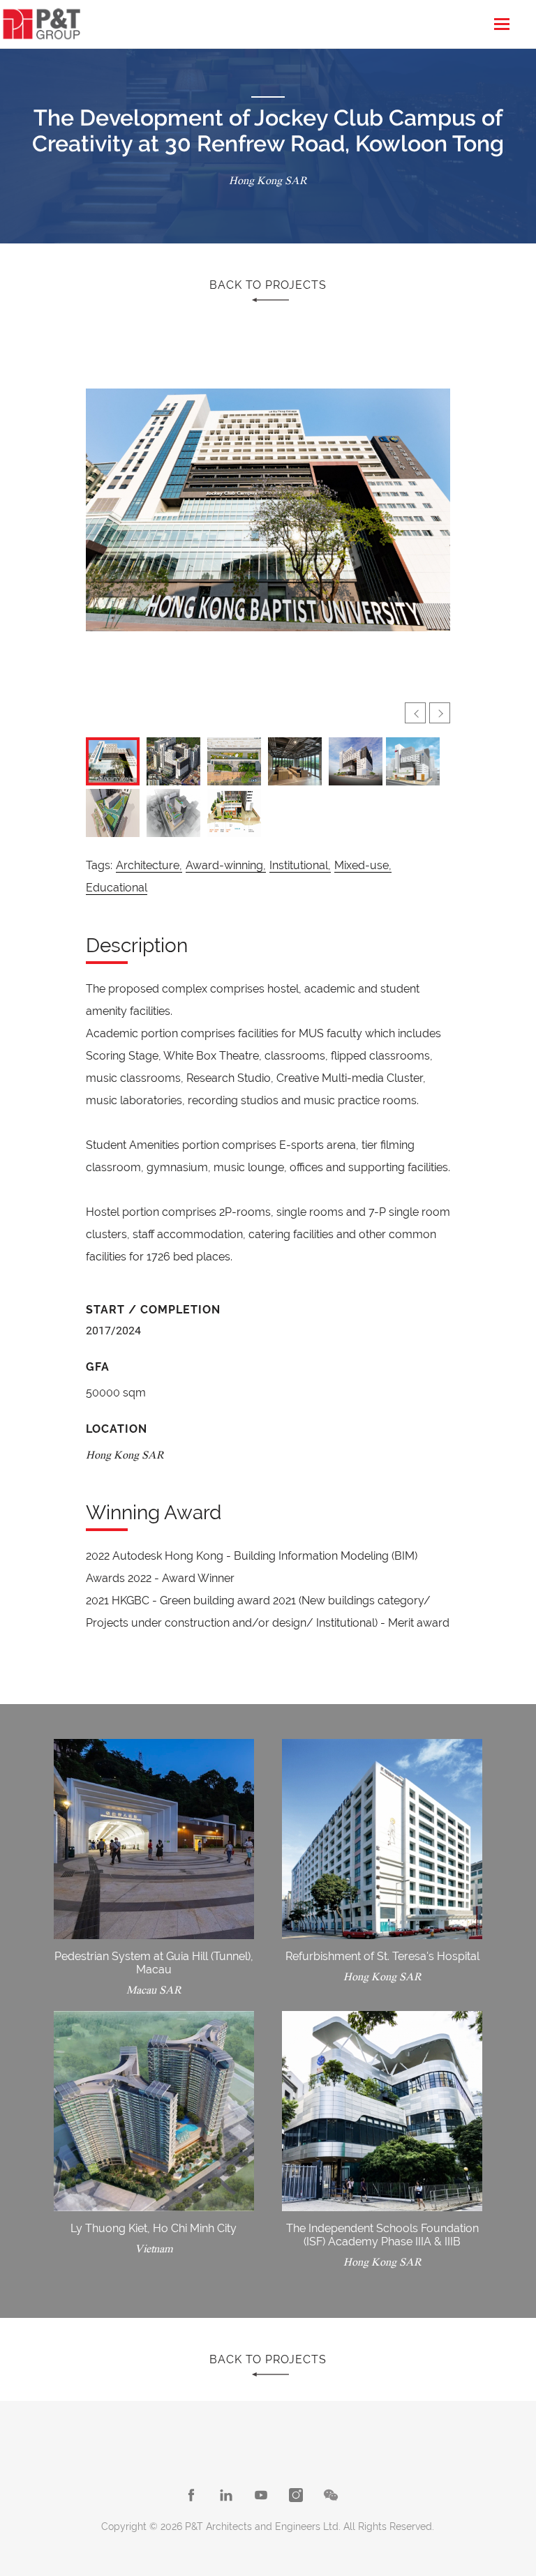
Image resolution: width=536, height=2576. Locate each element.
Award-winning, (226, 865)
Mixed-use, (363, 865)
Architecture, (149, 865)
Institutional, (300, 865)
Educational (117, 888)
